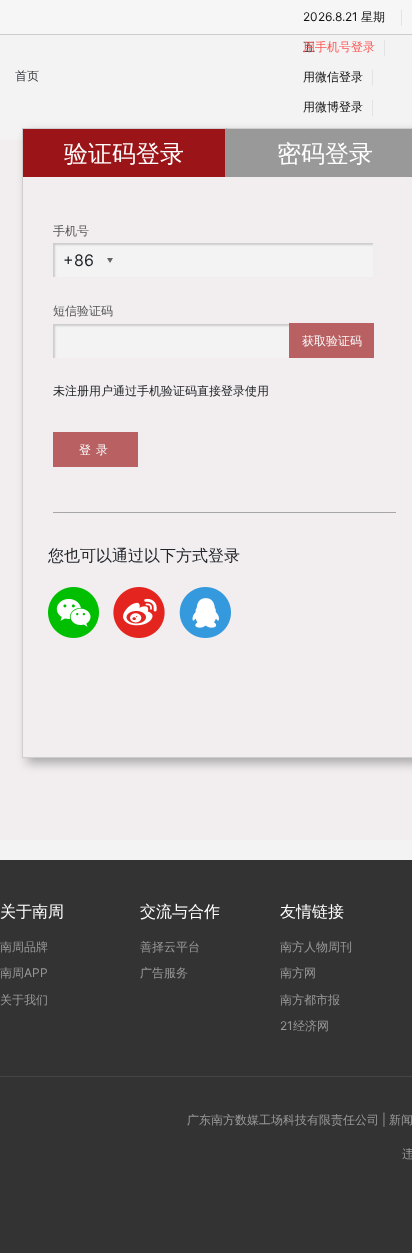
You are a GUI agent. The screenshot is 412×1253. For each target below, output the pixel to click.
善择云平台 (170, 946)
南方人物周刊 (316, 946)
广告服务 (164, 972)
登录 (96, 449)
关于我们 (24, 999)
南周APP (24, 972)
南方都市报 (310, 999)
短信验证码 (83, 310)
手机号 (71, 230)
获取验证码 (332, 340)
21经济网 (304, 1025)
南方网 (298, 972)
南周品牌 (24, 946)
